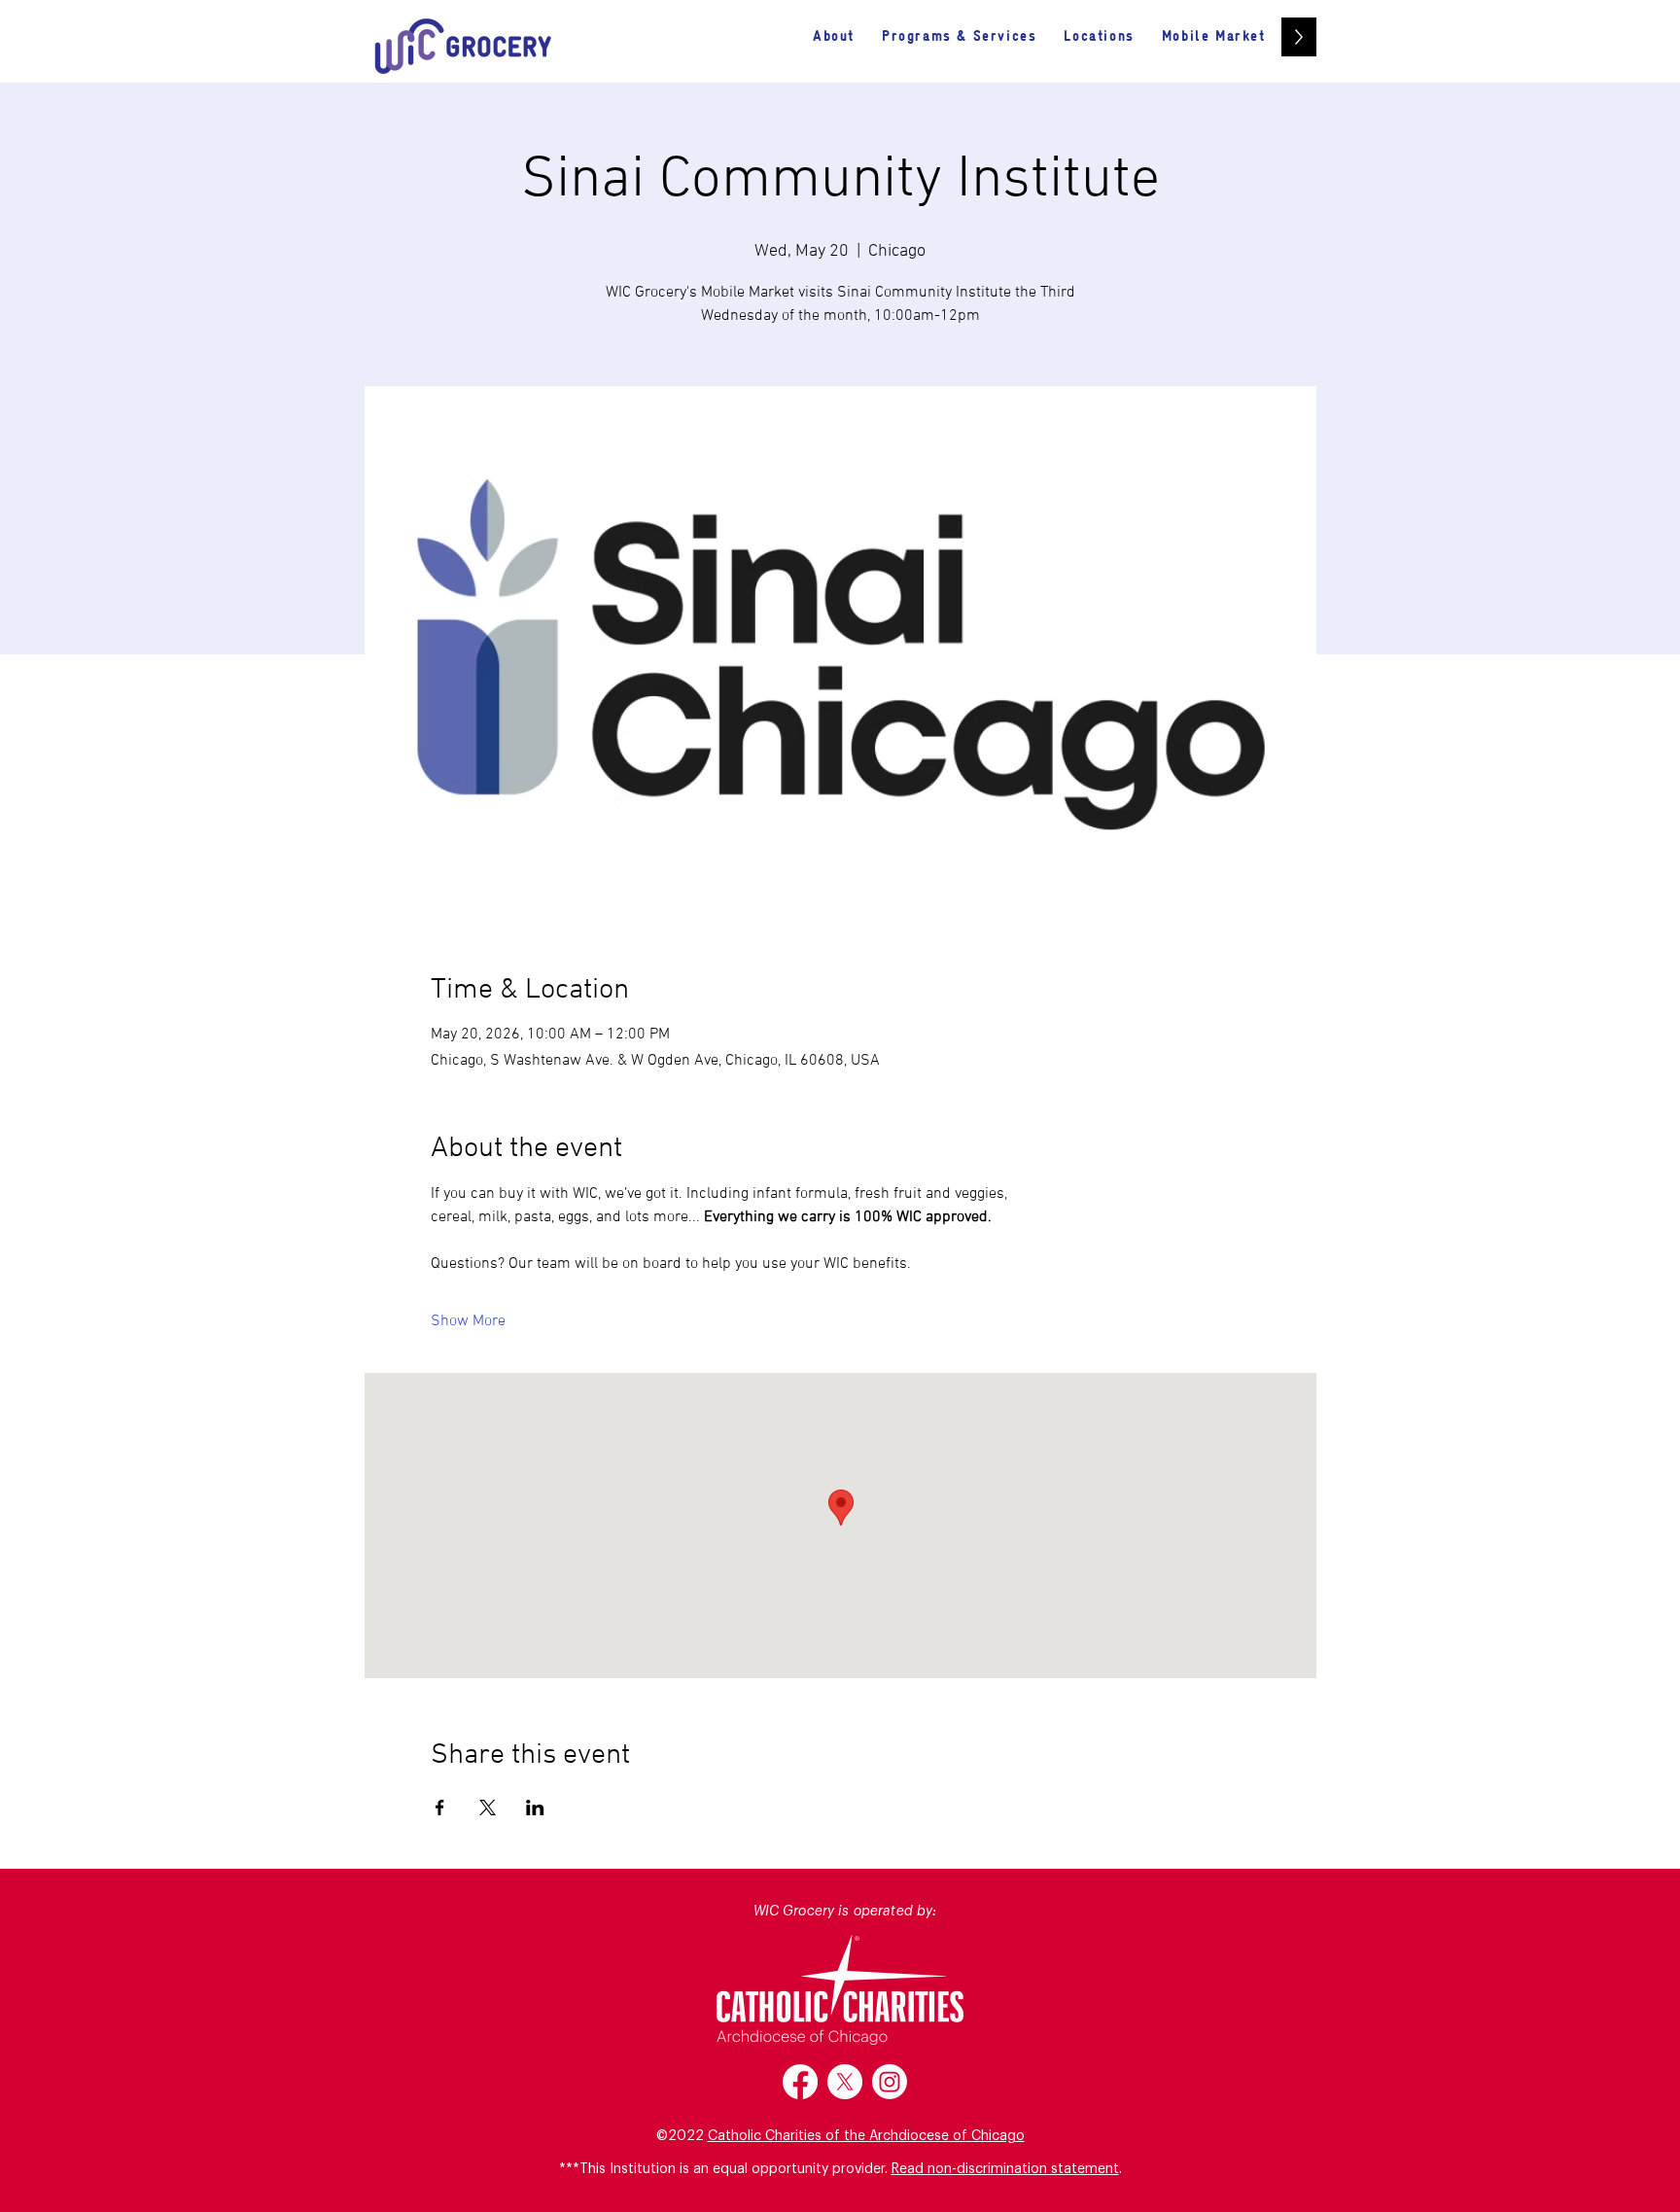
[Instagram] (890, 2082)
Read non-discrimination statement (1005, 2169)
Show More (468, 1321)
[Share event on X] (488, 1808)
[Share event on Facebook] (440, 1808)
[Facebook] (800, 2082)
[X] (845, 2082)
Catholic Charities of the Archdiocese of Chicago (866, 2136)
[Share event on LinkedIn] (535, 1808)
